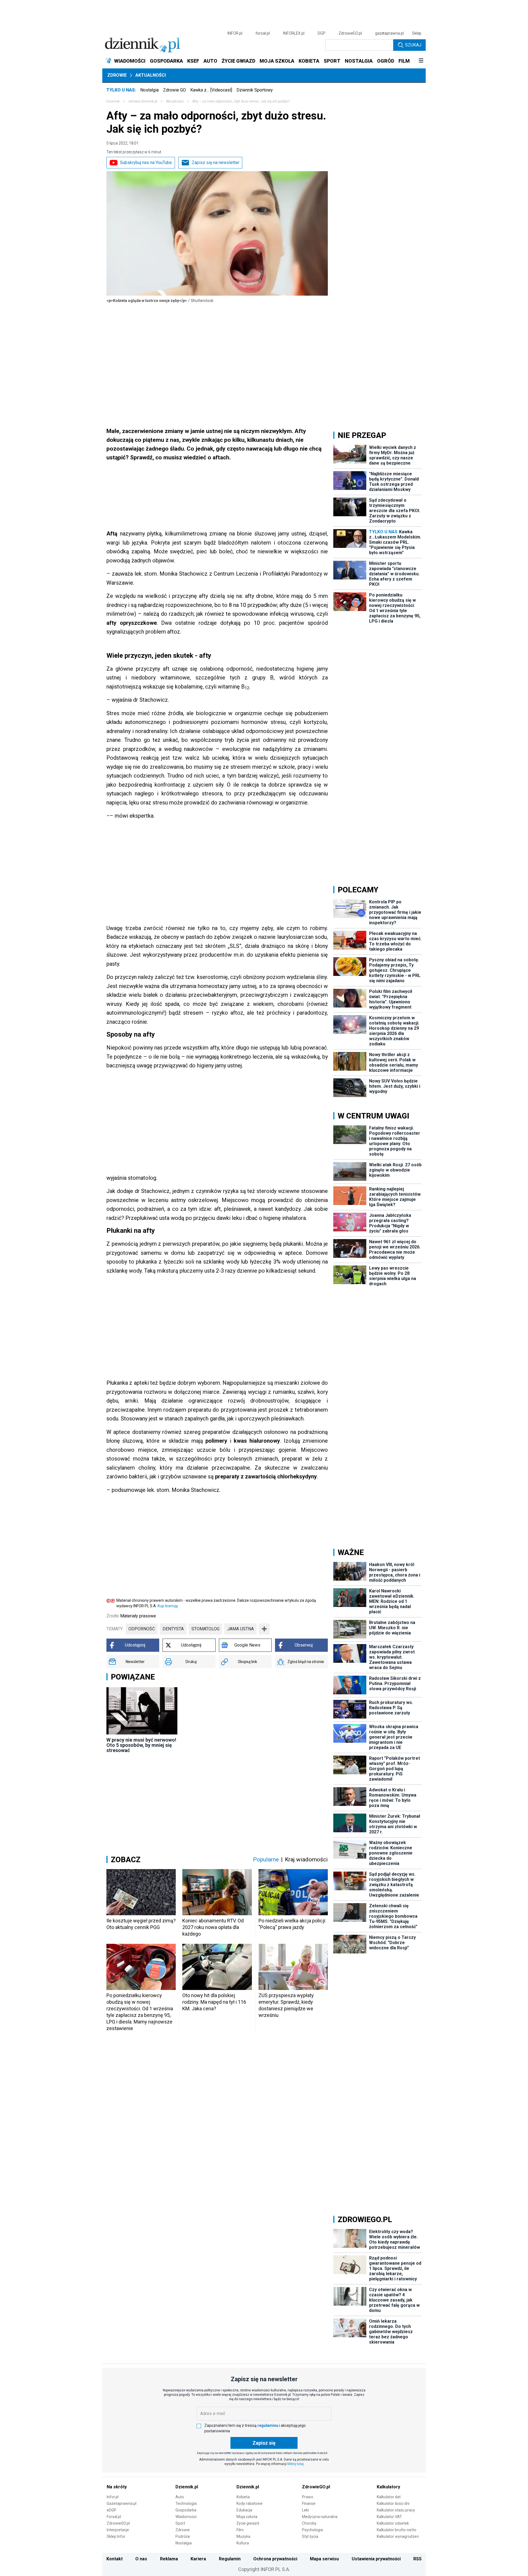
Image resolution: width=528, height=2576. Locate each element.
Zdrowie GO (174, 90)
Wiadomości (186, 2517)
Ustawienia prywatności (376, 2559)
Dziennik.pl (187, 2487)
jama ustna (240, 1629)
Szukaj (413, 45)
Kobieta (243, 2497)
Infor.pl (113, 2497)
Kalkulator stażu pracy (396, 2510)
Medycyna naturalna (320, 2517)
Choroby (309, 2523)
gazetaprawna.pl (389, 33)
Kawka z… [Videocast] (211, 90)
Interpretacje (118, 2530)
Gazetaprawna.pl (122, 2503)
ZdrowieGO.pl (350, 33)
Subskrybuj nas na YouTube (146, 163)
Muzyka (243, 2536)
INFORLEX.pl (294, 33)
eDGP (112, 2510)
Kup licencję (168, 1606)
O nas (141, 2559)
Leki (305, 2510)
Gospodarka (186, 2510)
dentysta (173, 1629)
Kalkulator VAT (389, 2517)
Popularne (266, 1859)
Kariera (198, 2559)
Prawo (308, 2497)
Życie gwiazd (248, 2523)
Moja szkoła (247, 2517)
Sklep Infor (116, 2536)
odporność (142, 1629)
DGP (321, 33)
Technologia (186, 2503)
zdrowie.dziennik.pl (143, 101)
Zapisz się (264, 2443)
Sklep (417, 33)
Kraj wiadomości (306, 1859)
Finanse (309, 2503)
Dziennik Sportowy (255, 90)
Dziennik (113, 101)
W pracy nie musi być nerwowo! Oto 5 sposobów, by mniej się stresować (141, 1745)
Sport (180, 2523)
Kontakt (115, 2559)
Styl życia (310, 2536)
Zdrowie (117, 75)
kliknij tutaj (295, 2464)
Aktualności (151, 75)
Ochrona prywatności (275, 2559)
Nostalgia (149, 90)
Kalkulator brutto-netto (397, 2530)
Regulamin (230, 2559)
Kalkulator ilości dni (393, 2503)
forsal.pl (263, 33)
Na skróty (117, 2487)
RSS (417, 2559)
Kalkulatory (388, 2487)
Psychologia (312, 2530)
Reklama (169, 2559)
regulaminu (268, 2425)
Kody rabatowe (250, 2503)
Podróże (183, 2536)
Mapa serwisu (324, 2559)
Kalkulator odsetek (393, 2523)
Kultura (243, 2543)
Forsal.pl (114, 2517)
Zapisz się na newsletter (215, 163)
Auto (180, 2497)
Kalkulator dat (389, 2497)
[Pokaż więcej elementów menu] (421, 61)
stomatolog (205, 1629)
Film (240, 2530)
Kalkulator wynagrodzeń (398, 2536)
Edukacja (244, 2510)
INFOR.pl (235, 33)
